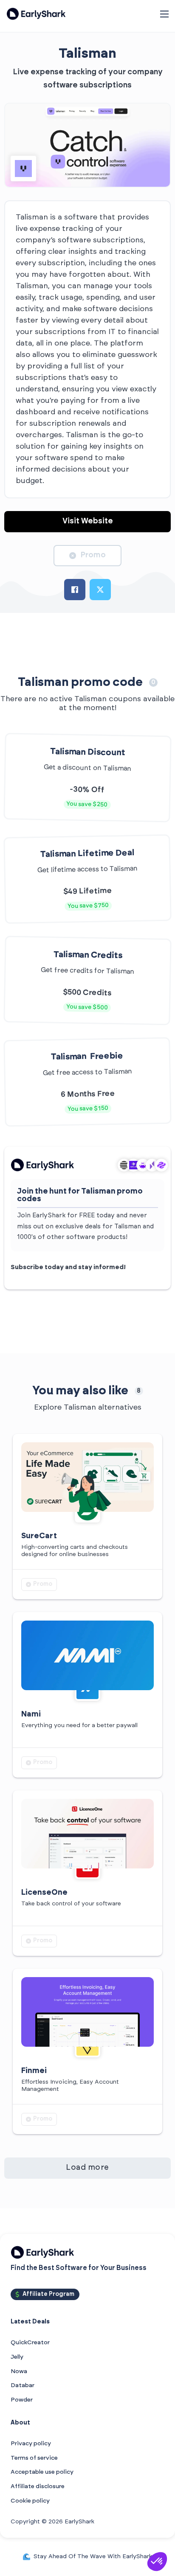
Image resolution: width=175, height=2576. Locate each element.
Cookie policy (30, 2501)
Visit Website (88, 521)
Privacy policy (31, 2444)
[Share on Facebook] (75, 590)
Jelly (17, 2357)
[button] (157, 2562)
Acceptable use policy (42, 2472)
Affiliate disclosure (38, 2486)
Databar (23, 2385)
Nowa (19, 2371)
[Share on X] (100, 590)
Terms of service (34, 2458)
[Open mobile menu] (164, 14)
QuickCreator (30, 2343)
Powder (22, 2400)
